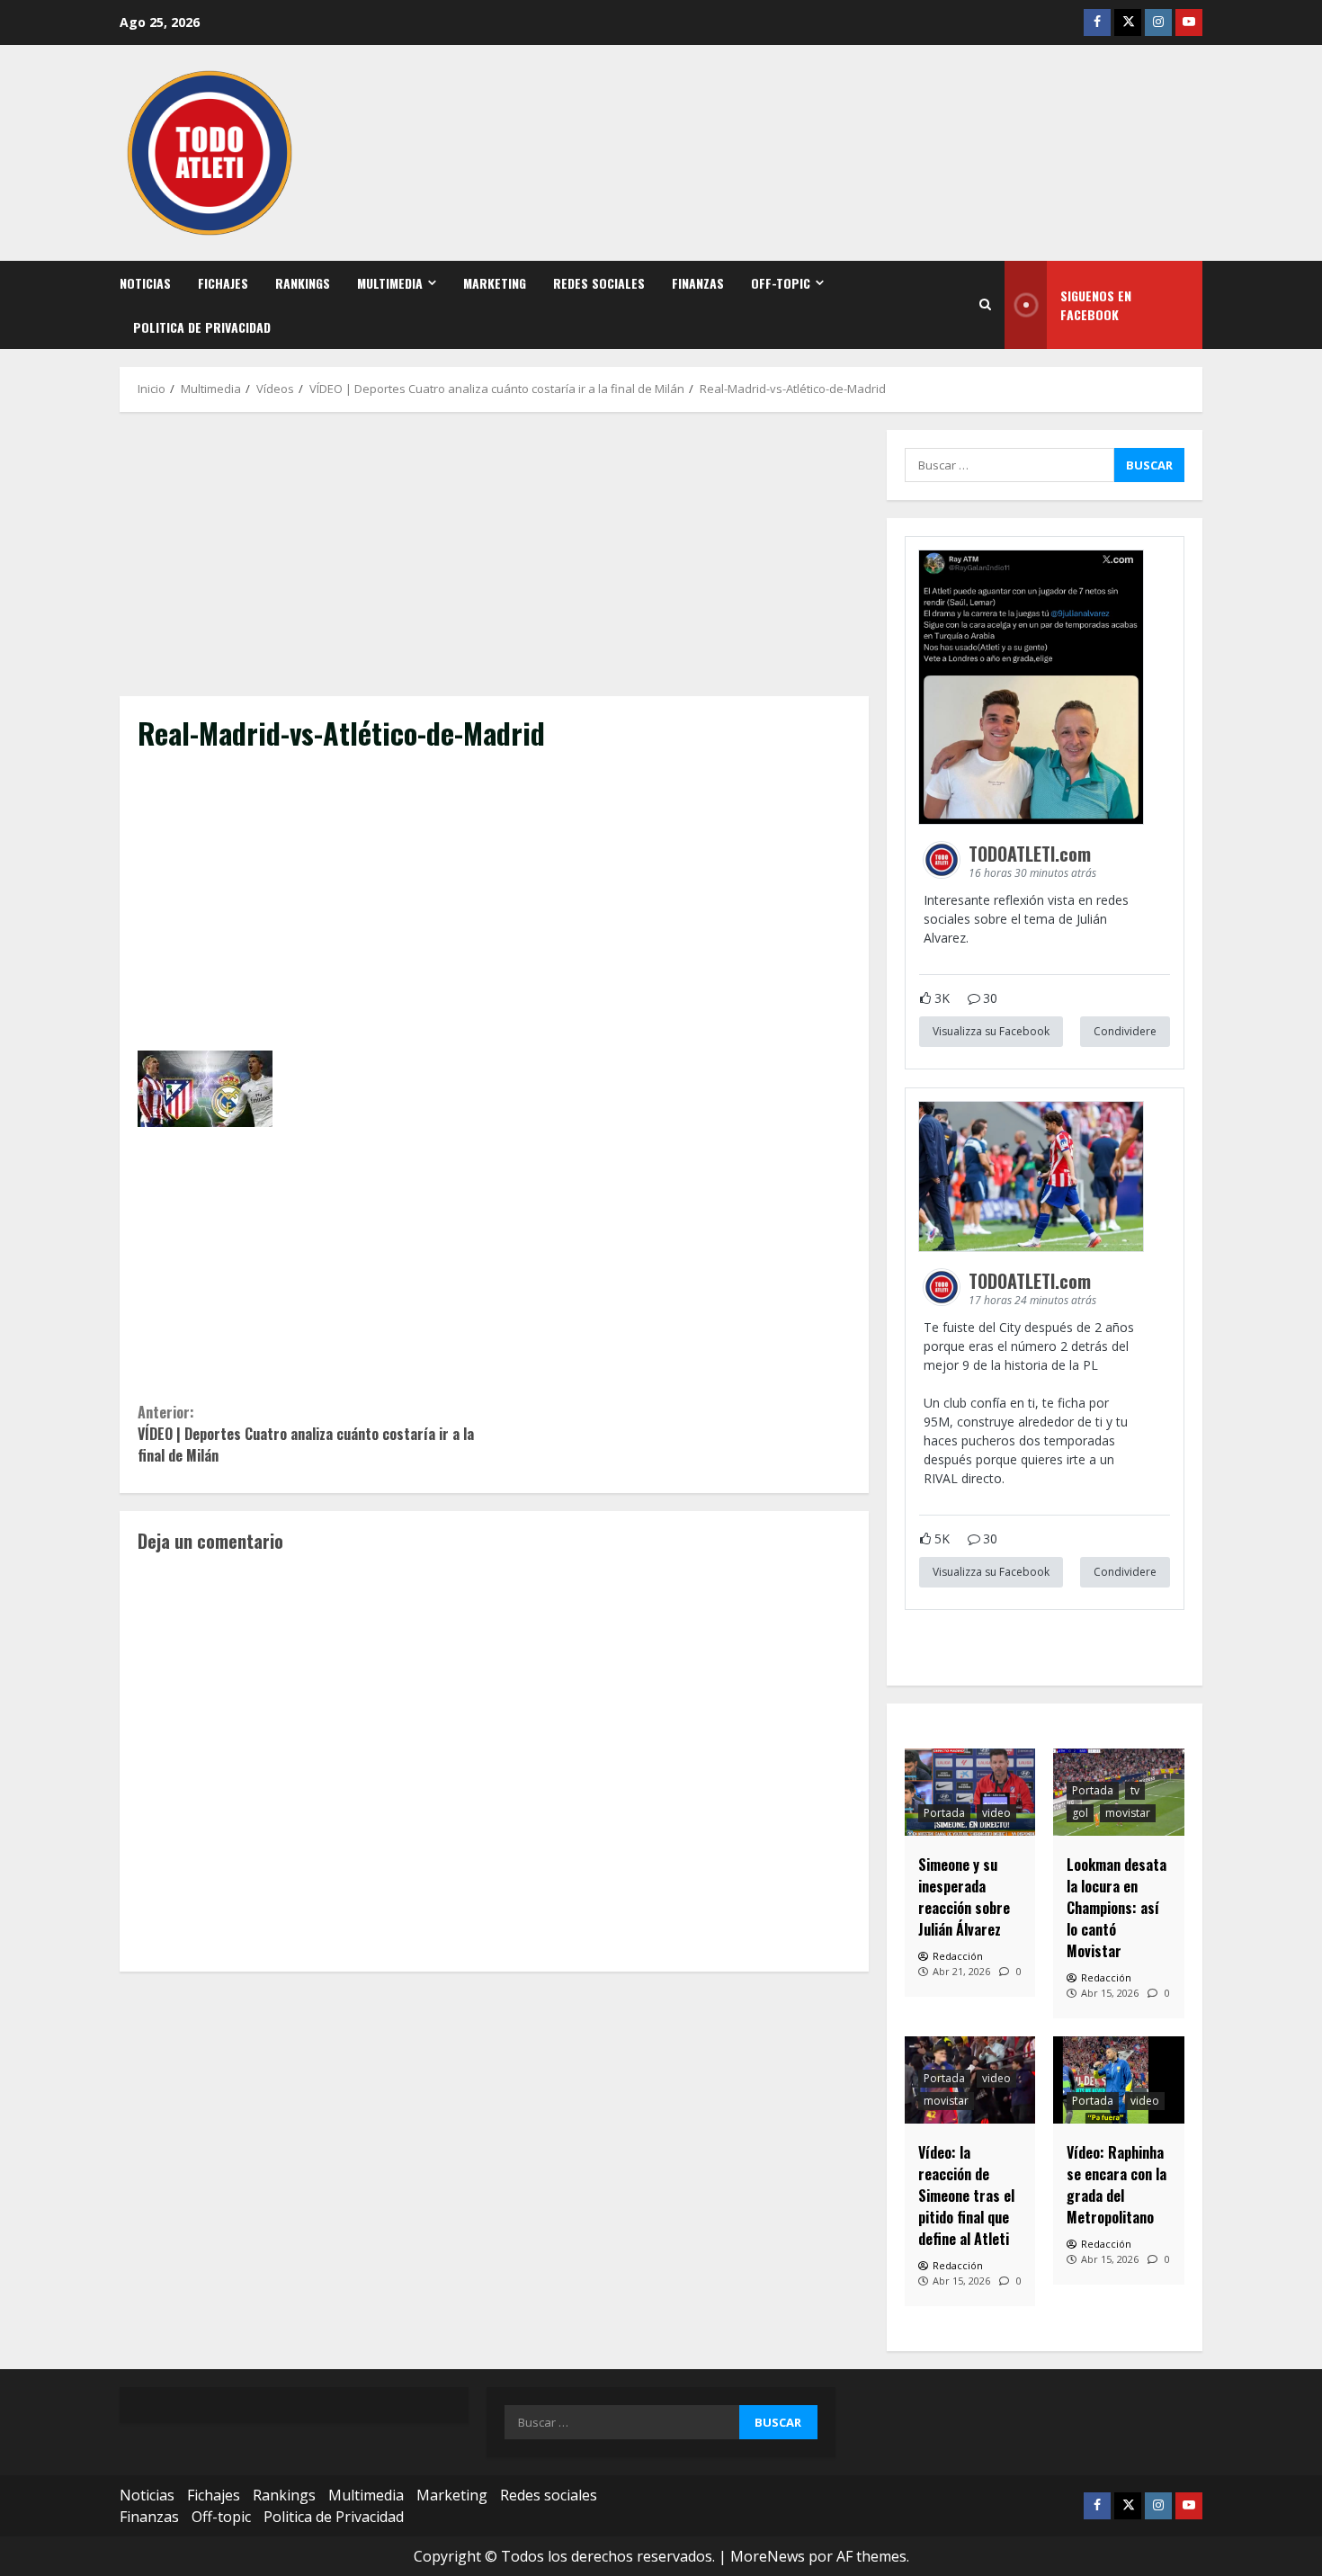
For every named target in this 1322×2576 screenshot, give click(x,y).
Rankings (303, 283)
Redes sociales (599, 283)
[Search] (985, 305)
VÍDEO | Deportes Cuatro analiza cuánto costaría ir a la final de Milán (306, 1434)
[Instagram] (1158, 22)
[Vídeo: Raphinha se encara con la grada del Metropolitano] (1119, 2080)
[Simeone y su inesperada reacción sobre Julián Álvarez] (970, 1792)
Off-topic (781, 283)
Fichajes (223, 283)
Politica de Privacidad (202, 327)
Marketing (495, 283)
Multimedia (390, 283)
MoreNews (768, 2556)
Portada (944, 1813)
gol (1080, 1813)
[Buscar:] (1009, 465)
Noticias (145, 283)
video (996, 1813)
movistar (1128, 1813)
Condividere (1125, 1031)
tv (1135, 1790)
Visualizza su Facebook (991, 1031)
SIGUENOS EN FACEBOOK (1096, 305)
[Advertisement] (494, 563)
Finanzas (698, 283)
